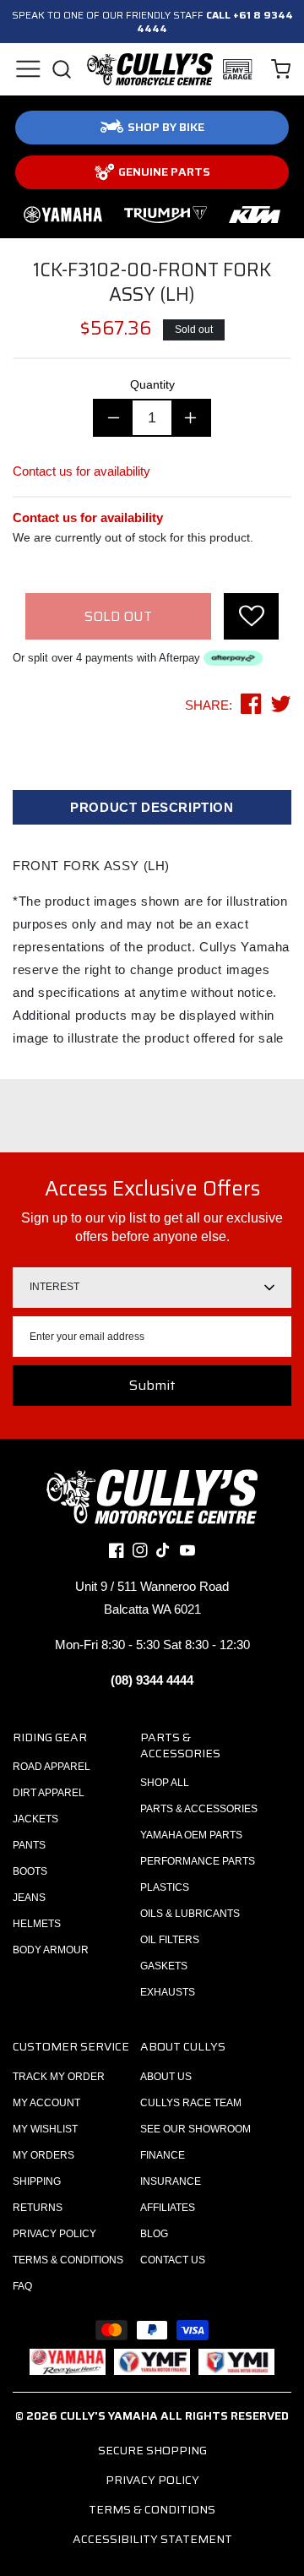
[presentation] (251, 616)
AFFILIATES (168, 2208)
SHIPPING (37, 2181)
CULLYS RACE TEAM (191, 2103)
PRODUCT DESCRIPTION (152, 807)
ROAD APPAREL (52, 1767)
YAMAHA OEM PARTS (191, 1835)
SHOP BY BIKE (166, 127)
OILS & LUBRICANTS (190, 1914)
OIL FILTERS (170, 1940)
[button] (27, 69)
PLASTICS (165, 1887)
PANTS (29, 1845)
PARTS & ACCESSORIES (199, 1809)
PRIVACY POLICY (54, 2234)
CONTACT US (173, 2260)
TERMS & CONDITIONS (68, 2260)
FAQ (22, 2286)
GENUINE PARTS (164, 172)
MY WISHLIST (45, 2129)
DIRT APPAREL (49, 1793)
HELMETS (37, 1924)
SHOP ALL (165, 1783)
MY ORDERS (43, 2155)
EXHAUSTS (168, 1992)
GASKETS (164, 1966)
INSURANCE (171, 2181)
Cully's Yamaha (109, 2415)
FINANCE (163, 2155)
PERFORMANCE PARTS (198, 1861)
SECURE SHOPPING (152, 2450)
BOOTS (30, 1871)
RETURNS (38, 2208)
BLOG (154, 2234)
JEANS (29, 1898)
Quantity (152, 384)
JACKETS (35, 1819)
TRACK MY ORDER (59, 2077)
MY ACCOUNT (46, 2103)
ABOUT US (166, 2077)
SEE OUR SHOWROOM (195, 2129)
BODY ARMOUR (51, 1950)
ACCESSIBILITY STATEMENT (152, 2539)
